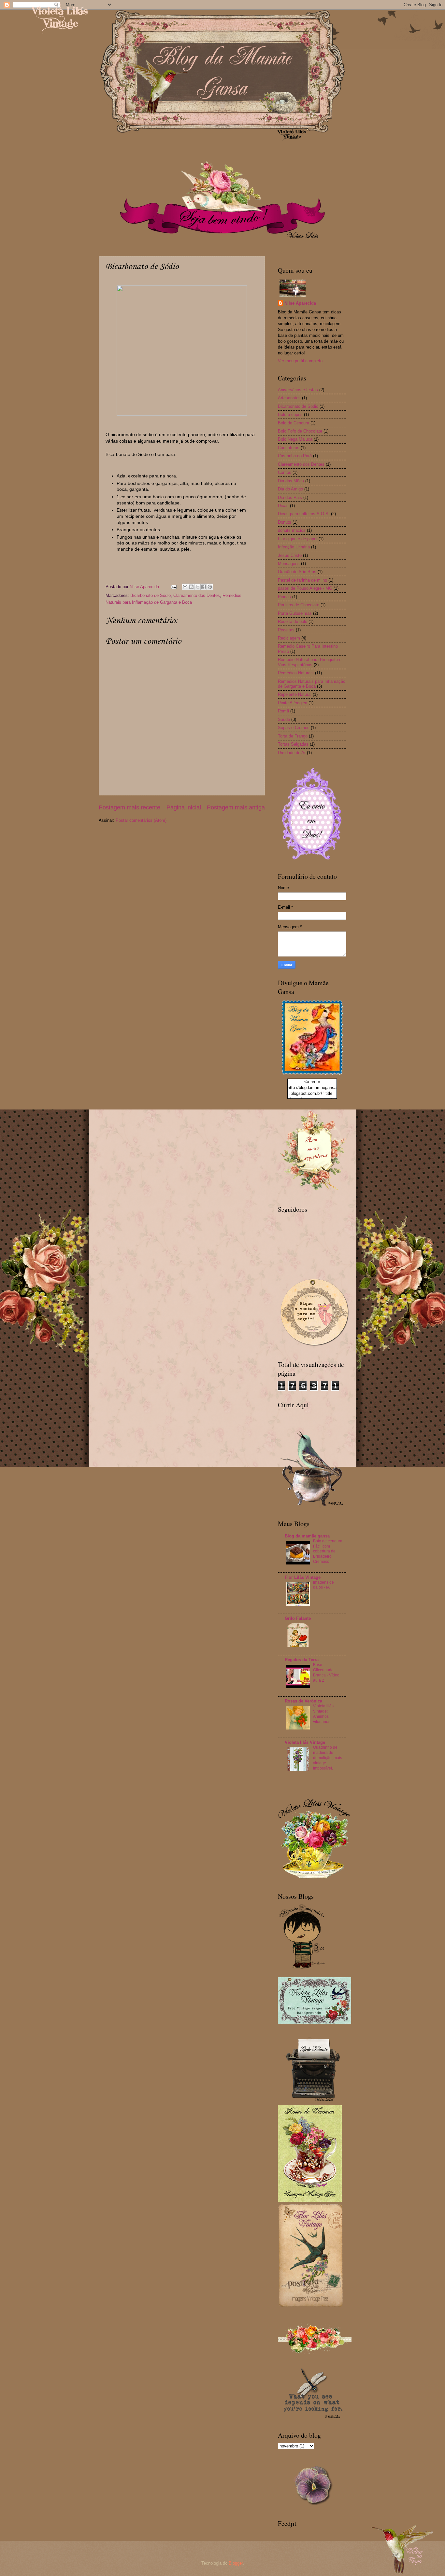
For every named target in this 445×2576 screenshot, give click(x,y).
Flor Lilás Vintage (303, 1577)
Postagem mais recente (129, 807)
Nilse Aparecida (300, 303)
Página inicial (184, 807)
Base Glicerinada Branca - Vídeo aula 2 (326, 1673)
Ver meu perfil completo (300, 361)
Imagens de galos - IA (323, 1585)
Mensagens (289, 564)
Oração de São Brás (297, 572)
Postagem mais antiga (236, 807)
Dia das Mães (291, 481)
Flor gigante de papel (298, 539)
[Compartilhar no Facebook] (204, 587)
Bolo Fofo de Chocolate (300, 431)
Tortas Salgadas (293, 744)
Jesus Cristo (290, 555)
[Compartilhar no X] (197, 587)
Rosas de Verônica (303, 1701)
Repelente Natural (295, 694)
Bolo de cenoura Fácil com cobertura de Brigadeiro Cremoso (328, 1551)
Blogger (236, 2563)
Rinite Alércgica (293, 703)
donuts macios (292, 530)
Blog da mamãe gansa (307, 1536)
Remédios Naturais (296, 673)
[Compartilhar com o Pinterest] (210, 587)
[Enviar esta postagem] (173, 587)
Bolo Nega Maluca (295, 439)
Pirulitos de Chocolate (299, 605)
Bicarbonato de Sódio (151, 595)
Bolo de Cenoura (294, 423)
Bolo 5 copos (290, 414)
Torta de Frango (293, 736)
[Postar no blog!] (191, 587)
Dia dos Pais (290, 497)
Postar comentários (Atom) (141, 820)
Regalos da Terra (302, 1660)
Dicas (283, 506)
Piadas (284, 597)
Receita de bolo (293, 621)
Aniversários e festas (298, 390)
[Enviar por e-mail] (185, 587)
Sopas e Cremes (294, 728)
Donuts (285, 522)
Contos (285, 472)
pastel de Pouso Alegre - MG (305, 588)
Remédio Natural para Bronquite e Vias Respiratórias (310, 662)
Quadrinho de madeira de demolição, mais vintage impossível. (328, 1758)
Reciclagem (289, 638)
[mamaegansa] (312, 1075)
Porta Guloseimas (295, 613)
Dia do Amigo (290, 489)
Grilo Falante (298, 1618)
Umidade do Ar (292, 753)
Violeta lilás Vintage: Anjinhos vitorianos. (323, 1714)
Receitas (286, 630)
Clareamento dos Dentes (197, 595)
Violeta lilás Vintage (305, 1742)
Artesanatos (289, 398)
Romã (283, 711)
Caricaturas (289, 448)
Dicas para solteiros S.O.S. (304, 514)
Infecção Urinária (294, 547)
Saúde (284, 719)
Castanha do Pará (295, 456)
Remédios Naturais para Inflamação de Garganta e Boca (312, 684)
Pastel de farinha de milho (302, 580)
